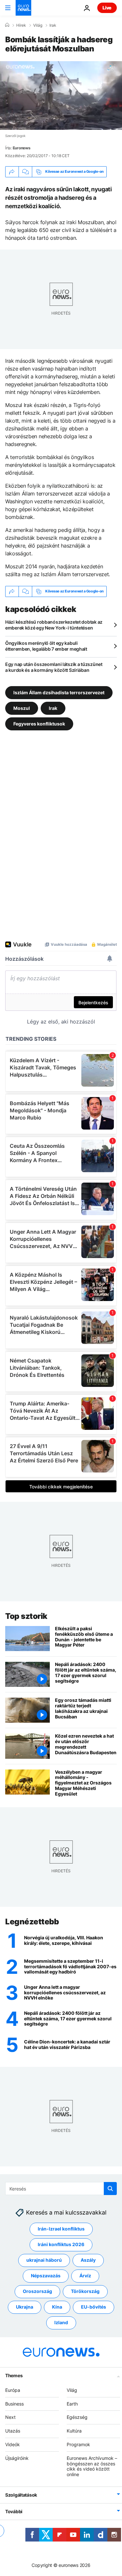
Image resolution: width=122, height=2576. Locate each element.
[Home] (7, 25)
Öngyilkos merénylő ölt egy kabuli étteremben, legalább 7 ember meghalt (46, 646)
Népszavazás (46, 2276)
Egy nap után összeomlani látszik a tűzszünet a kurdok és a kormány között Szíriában (54, 667)
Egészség (77, 2417)
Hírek (21, 25)
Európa (13, 2390)
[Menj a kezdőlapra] (23, 8)
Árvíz (85, 2276)
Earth (72, 2403)
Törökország (85, 2291)
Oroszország (37, 2291)
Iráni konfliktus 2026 (61, 2244)
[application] (61, 95)
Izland (61, 2322)
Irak (53, 25)
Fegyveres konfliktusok (39, 724)
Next (10, 2417)
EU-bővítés (94, 2307)
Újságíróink (17, 2458)
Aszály (88, 2260)
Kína (57, 2307)
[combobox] (61, 2189)
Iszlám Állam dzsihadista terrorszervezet (59, 692)
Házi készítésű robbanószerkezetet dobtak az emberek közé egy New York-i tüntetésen (54, 625)
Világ (38, 25)
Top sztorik (26, 1616)
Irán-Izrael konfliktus (61, 2229)
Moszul (22, 708)
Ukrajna (25, 2307)
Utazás (13, 2431)
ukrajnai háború (44, 2260)
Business (14, 2403)
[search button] (110, 2189)
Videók (13, 2444)
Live (107, 8)
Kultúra (74, 2431)
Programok (78, 2444)
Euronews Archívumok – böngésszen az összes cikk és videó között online (92, 2466)
